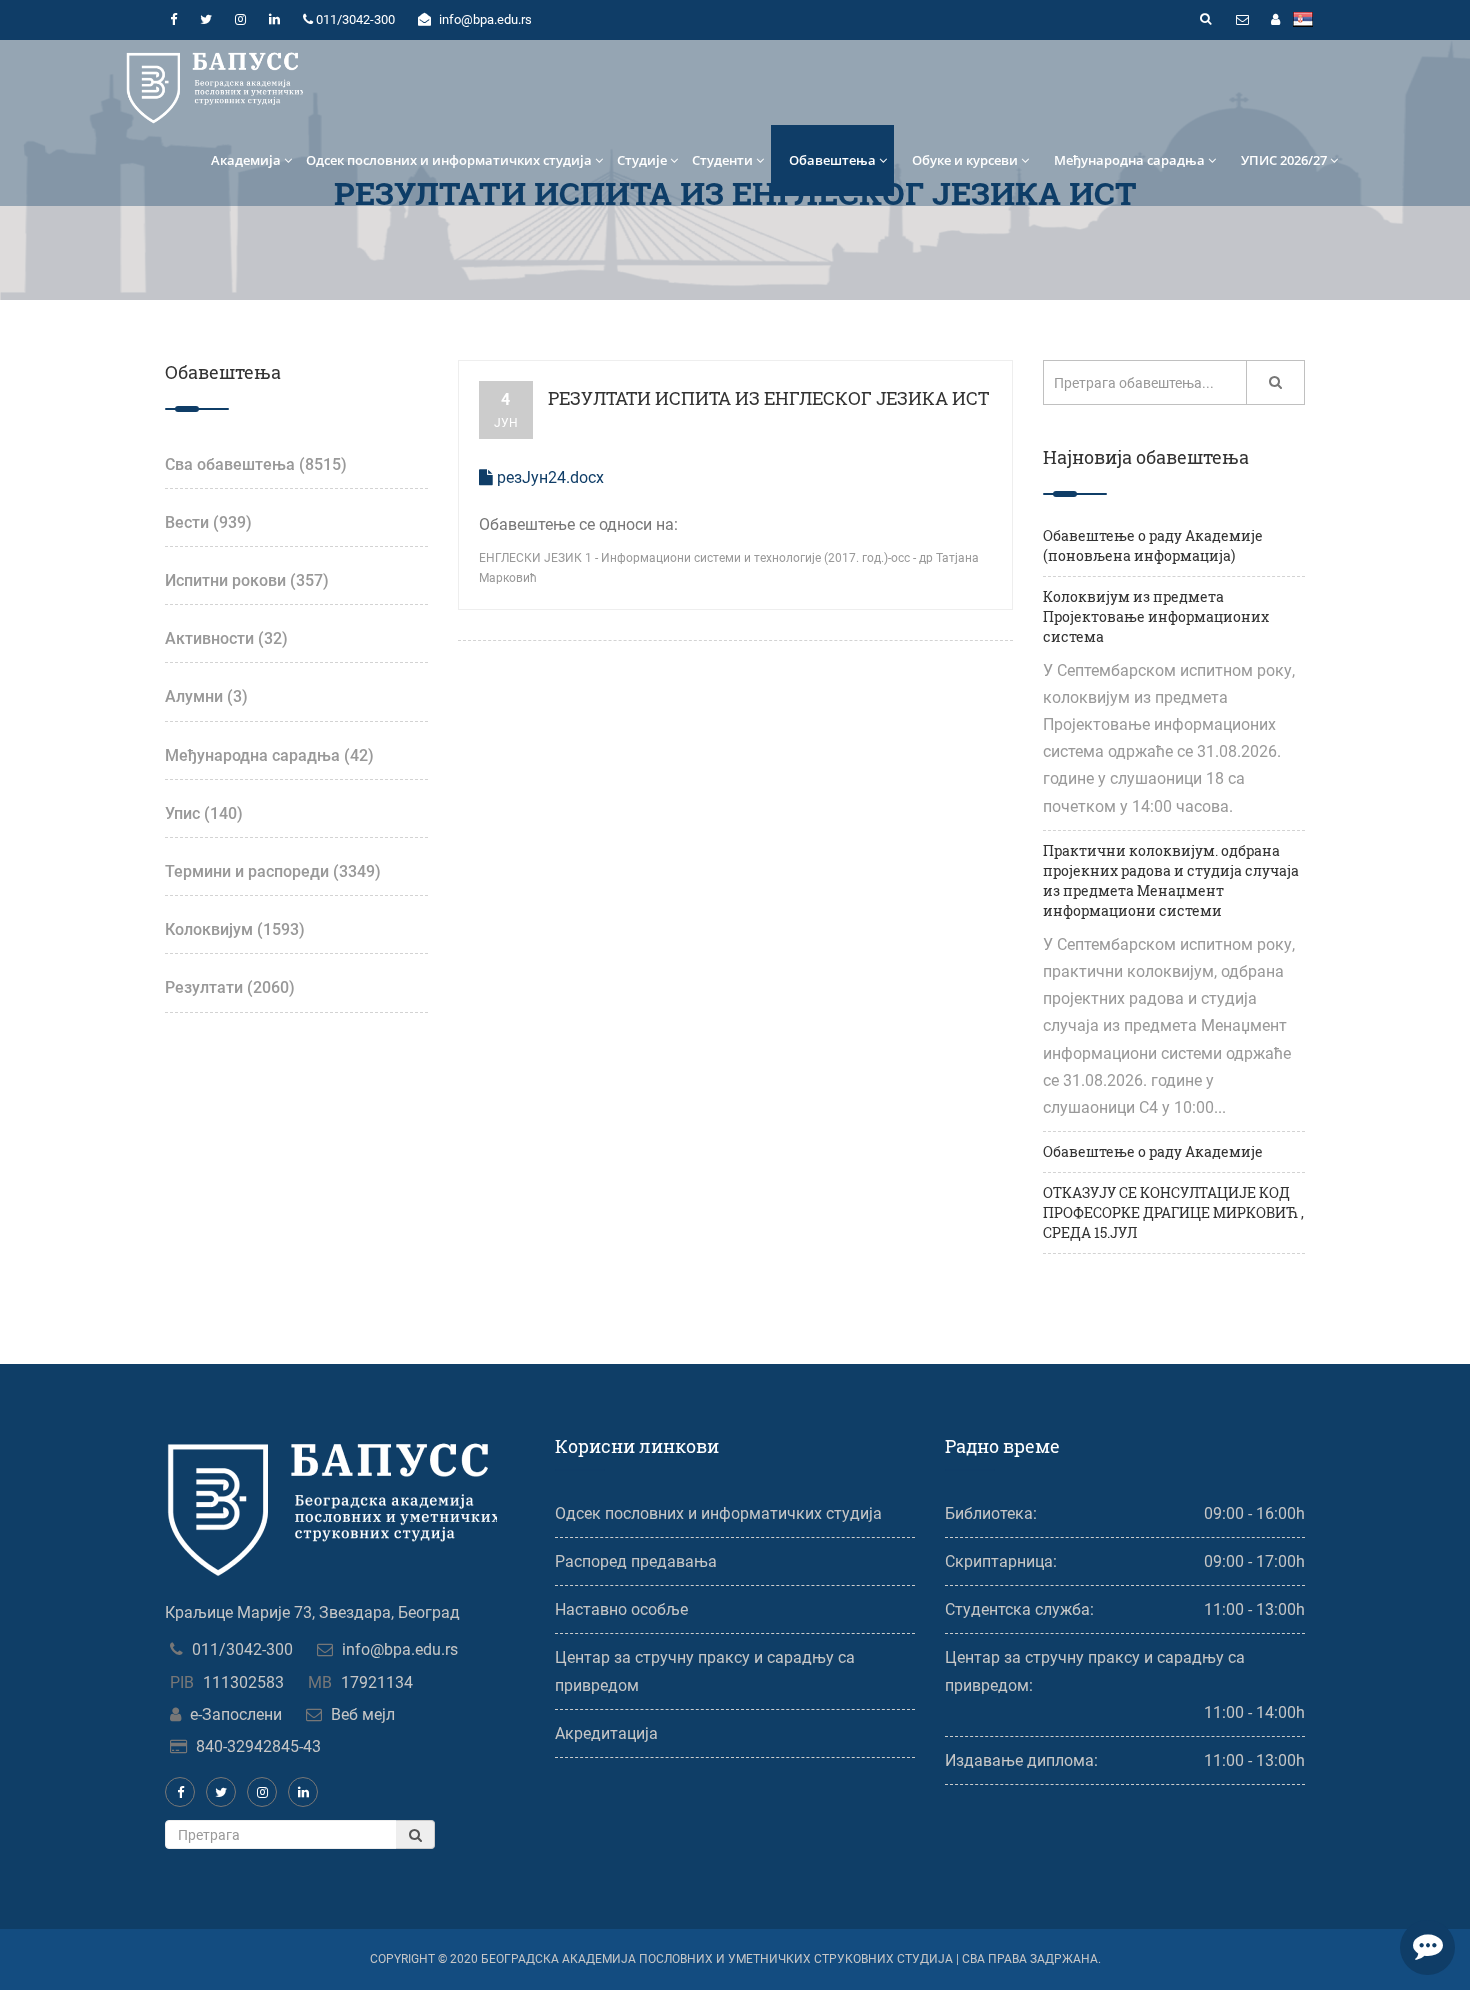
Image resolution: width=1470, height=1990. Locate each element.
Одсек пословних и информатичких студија (449, 160)
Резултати (230, 987)
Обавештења (832, 160)
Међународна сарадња (1129, 160)
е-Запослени (236, 1714)
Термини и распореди (273, 871)
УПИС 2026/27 (1284, 160)
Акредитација (606, 1733)
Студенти (722, 160)
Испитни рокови (247, 580)
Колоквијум (235, 929)
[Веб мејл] (1242, 20)
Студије (642, 160)
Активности (226, 638)
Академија (246, 160)
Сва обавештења (256, 464)
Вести (208, 522)
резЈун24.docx (548, 477)
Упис (204, 813)
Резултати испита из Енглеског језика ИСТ (768, 398)
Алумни (206, 696)
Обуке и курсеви (965, 160)
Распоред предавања (636, 1561)
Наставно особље (621, 1609)
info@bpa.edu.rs (400, 1649)
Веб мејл (363, 1714)
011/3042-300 (242, 1649)
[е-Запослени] (1275, 20)
